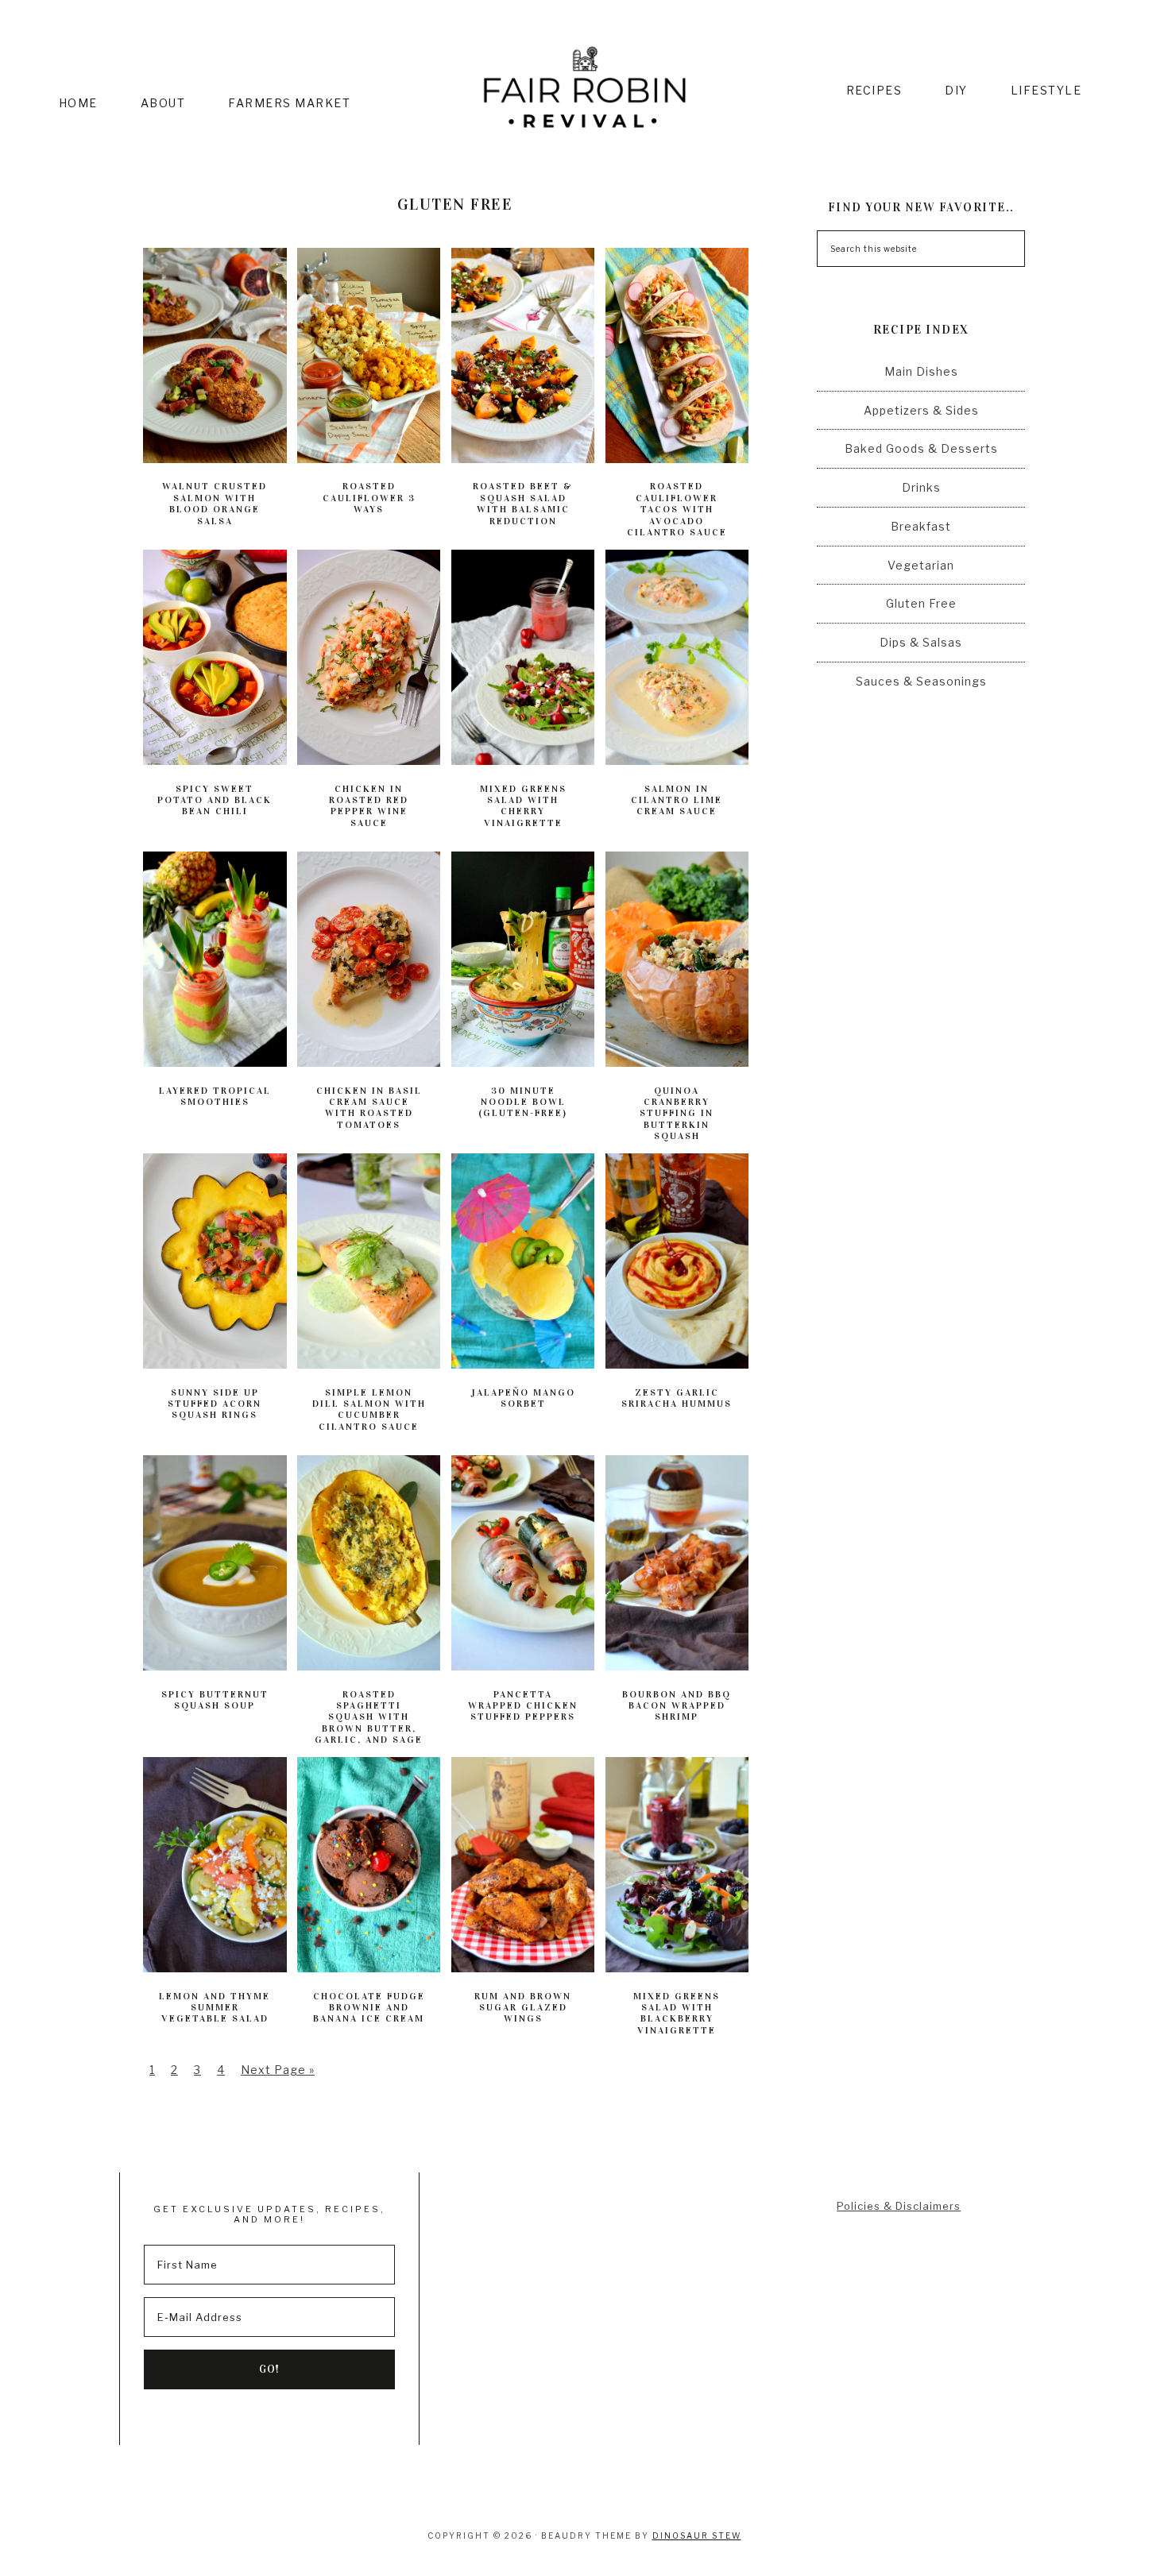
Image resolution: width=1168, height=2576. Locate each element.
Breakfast (921, 526)
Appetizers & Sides (921, 410)
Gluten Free (921, 603)
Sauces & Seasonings (921, 681)
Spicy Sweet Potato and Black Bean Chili (215, 800)
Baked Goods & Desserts (921, 448)
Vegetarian (921, 565)
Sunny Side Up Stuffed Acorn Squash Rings (215, 1404)
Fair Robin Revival (584, 90)
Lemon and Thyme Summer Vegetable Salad (215, 2008)
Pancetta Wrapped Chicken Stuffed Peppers (523, 1706)
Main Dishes (921, 371)
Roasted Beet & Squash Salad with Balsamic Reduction (523, 503)
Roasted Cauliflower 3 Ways (369, 498)
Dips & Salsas (921, 642)
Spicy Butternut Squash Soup (215, 1700)
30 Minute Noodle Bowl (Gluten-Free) (523, 1102)
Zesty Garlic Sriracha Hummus (677, 1398)
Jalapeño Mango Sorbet (523, 1398)
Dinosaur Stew (697, 2535)
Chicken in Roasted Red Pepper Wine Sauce (369, 806)
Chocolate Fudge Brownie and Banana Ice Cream (369, 2008)
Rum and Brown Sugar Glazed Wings (523, 2008)
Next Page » (278, 2070)
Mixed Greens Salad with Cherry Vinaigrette (523, 806)
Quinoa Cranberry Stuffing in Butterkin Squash (677, 1114)
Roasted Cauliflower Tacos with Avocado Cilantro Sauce (677, 509)
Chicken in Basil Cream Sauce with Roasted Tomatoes (369, 1108)
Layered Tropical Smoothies (215, 1096)
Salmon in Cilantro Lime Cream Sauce (677, 800)
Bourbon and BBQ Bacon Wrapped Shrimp (677, 1706)
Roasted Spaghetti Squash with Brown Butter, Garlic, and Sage (369, 1717)
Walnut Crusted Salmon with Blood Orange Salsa (215, 503)
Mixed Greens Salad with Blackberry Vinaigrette (677, 2013)
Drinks (921, 487)
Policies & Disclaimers (899, 2206)
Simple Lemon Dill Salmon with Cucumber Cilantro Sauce (369, 1410)
